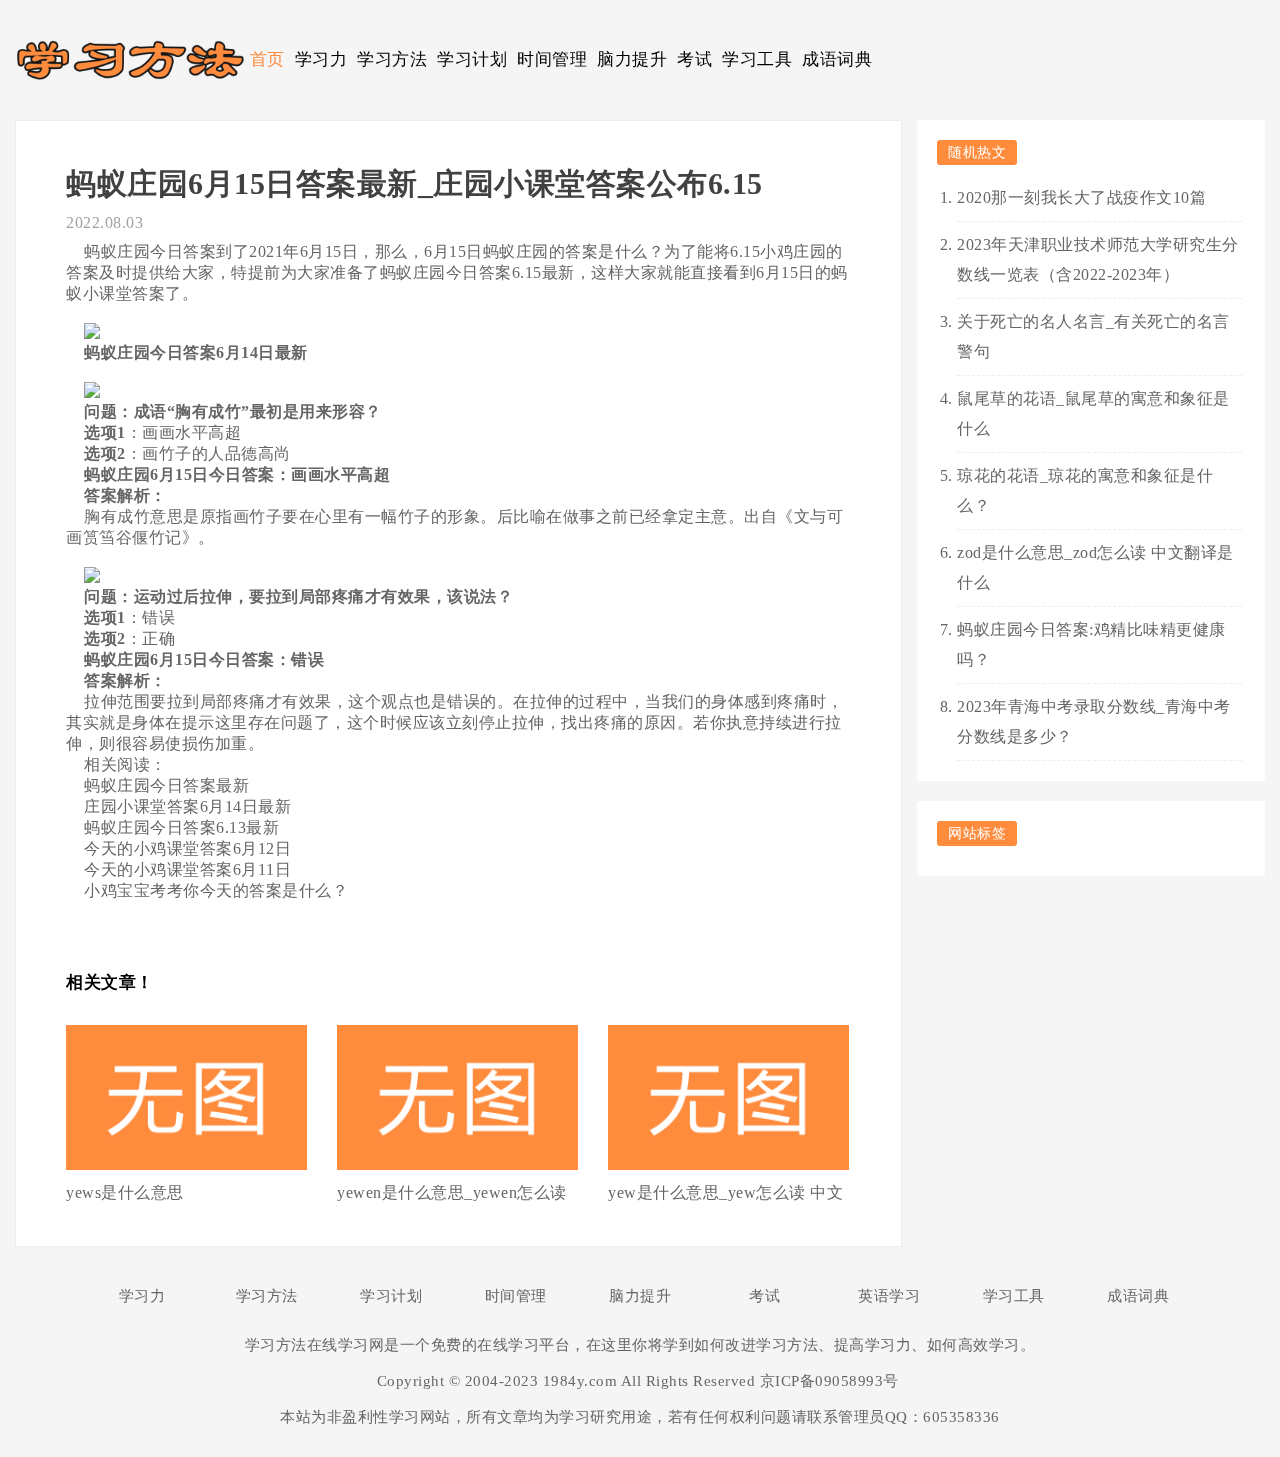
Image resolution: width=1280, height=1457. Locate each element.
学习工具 (757, 59)
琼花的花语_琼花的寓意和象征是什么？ (1085, 490)
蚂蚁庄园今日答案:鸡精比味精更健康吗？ (1091, 644)
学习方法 (392, 59)
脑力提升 (632, 59)
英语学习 (889, 1296)
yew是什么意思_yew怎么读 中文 (725, 1192)
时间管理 (552, 59)
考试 (694, 59)
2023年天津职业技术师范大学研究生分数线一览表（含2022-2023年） (1098, 259)
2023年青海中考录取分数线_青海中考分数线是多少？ (1094, 721)
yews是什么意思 (125, 1192)
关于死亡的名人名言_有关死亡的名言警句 (1093, 336)
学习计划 (472, 59)
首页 (267, 59)
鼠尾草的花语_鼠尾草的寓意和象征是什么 (1093, 413)
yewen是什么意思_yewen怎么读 (452, 1192)
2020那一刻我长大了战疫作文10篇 (1081, 197)
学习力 (321, 59)
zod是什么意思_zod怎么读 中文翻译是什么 (1095, 567)
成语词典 (837, 59)
